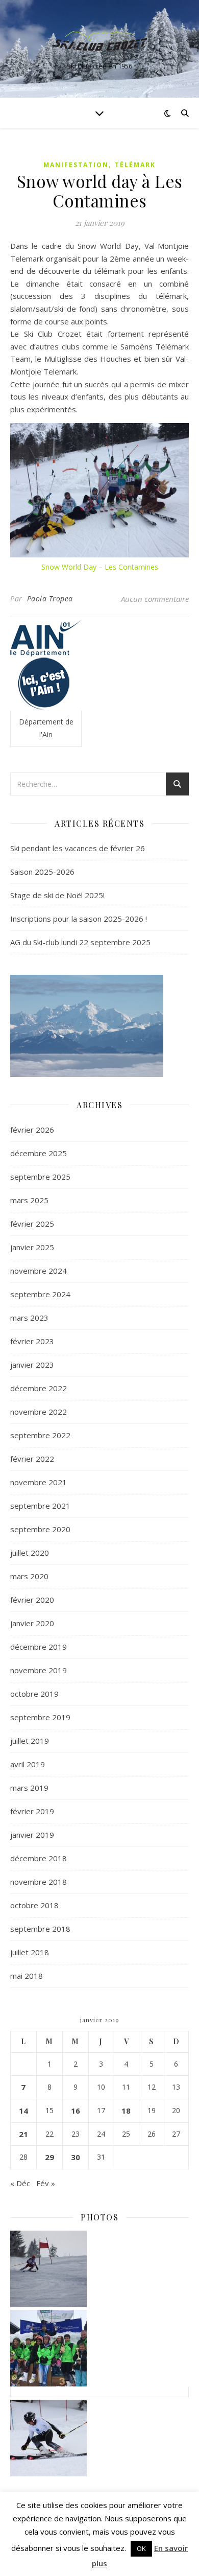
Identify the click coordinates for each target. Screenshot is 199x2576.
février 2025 (32, 1224)
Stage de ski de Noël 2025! (57, 895)
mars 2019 (29, 1788)
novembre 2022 (39, 1412)
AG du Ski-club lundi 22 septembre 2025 (80, 942)
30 (76, 2157)
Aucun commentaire (155, 599)
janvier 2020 (32, 1623)
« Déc (20, 2183)
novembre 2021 (39, 1482)
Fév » (46, 2183)
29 (49, 2157)
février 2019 (32, 1811)
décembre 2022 (39, 1388)
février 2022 (32, 1459)
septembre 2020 (40, 1529)
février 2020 (32, 1600)
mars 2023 (29, 1318)
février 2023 (32, 1341)
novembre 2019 (39, 1670)
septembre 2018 (40, 1929)
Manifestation (76, 165)
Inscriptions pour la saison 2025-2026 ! (79, 919)
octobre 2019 (34, 1694)
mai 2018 (27, 1976)
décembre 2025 (39, 1153)
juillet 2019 (30, 1741)
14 (23, 2111)
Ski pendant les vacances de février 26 (78, 848)
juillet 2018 (30, 1952)
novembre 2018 (39, 1882)
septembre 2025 (40, 1177)
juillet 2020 (30, 1553)
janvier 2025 (32, 1247)
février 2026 (32, 1130)
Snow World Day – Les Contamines (100, 567)
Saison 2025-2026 (42, 872)
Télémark (135, 165)
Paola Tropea (50, 599)
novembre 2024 (39, 1271)
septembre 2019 (40, 1717)
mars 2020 (29, 1576)
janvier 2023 (32, 1365)
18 (126, 2111)
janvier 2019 (32, 1835)
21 (23, 2134)
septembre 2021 (40, 1506)
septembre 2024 (40, 1294)
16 (76, 2111)
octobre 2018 (34, 1905)
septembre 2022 (40, 1435)
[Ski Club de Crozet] (99, 40)
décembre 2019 (39, 1647)
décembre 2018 (39, 1858)
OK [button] (141, 2548)
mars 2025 (29, 1200)
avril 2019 (28, 1764)
